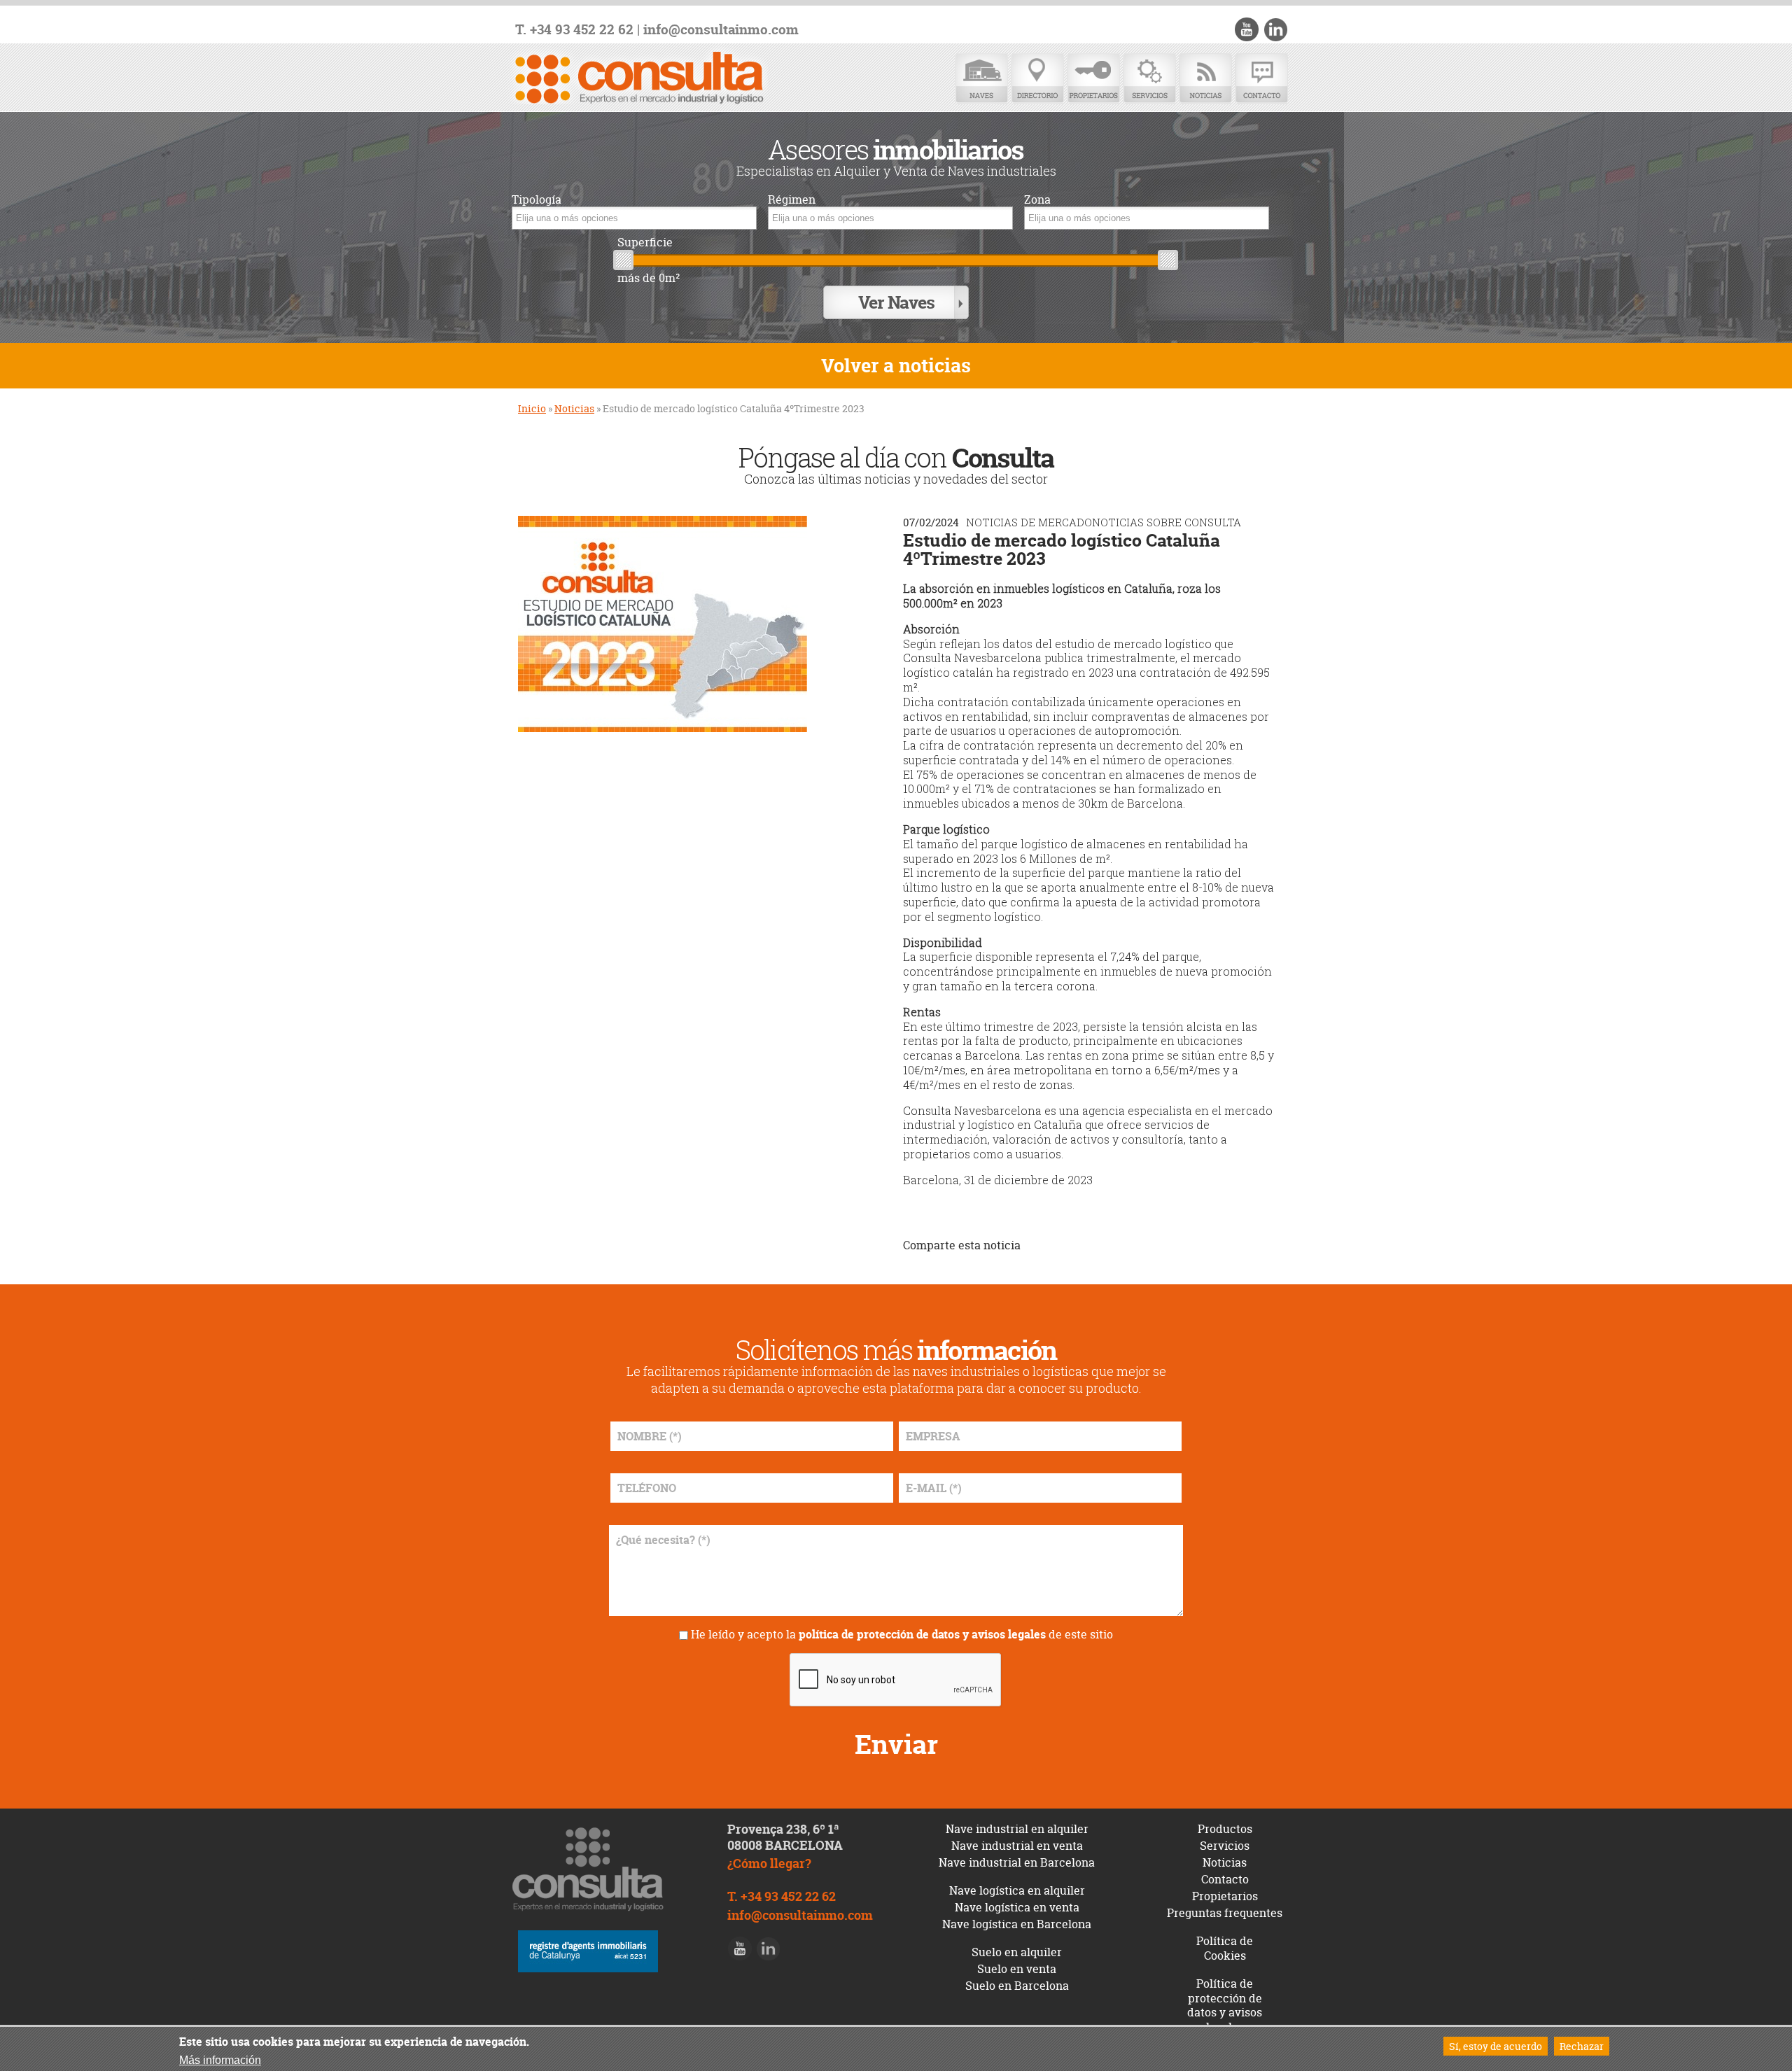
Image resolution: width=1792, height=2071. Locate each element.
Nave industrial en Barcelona (1017, 1862)
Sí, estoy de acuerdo (1496, 2046)
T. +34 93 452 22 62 (574, 30)
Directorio (1037, 79)
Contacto (1261, 79)
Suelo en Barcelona (1017, 1986)
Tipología (537, 200)
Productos (1225, 1829)
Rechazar (1582, 2046)
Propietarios (1093, 79)
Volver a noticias (896, 366)
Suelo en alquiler (1017, 1952)
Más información (220, 2060)
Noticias (1205, 79)
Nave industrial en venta (1017, 1846)
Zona (1037, 200)
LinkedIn (1275, 29)
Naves (981, 79)
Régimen (792, 200)
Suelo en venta (1017, 1969)
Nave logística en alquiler (1017, 1890)
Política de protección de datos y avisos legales (1225, 2005)
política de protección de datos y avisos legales (922, 1634)
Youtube (1247, 29)
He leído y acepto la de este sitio (902, 1634)
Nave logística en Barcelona (1017, 1924)
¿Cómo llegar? (769, 1863)
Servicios (1149, 79)
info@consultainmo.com (721, 30)
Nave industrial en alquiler (1017, 1829)
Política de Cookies (1225, 1948)
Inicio (532, 408)
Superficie (645, 243)
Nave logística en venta (1017, 1907)
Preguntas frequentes (1225, 1913)
